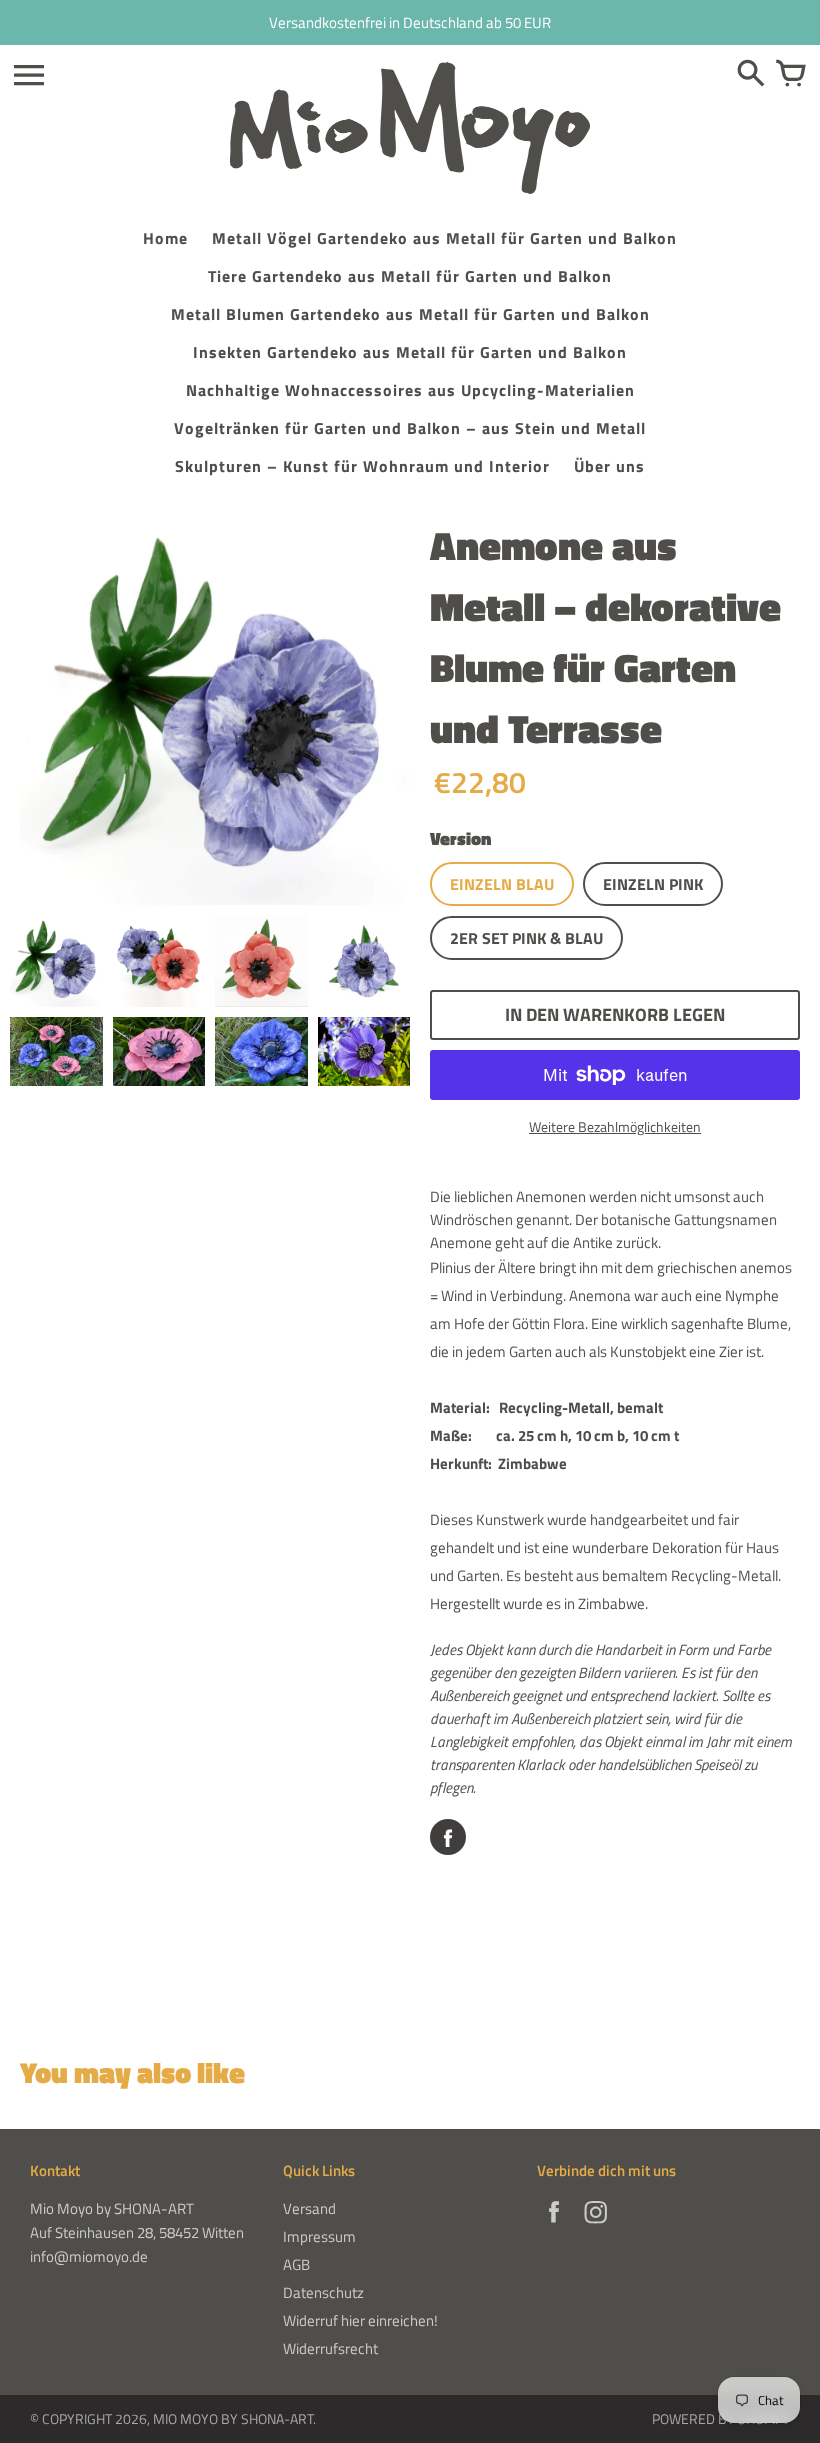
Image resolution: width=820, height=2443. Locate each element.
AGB (296, 2264)
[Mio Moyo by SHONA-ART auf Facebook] (554, 2225)
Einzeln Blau (502, 884)
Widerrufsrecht (330, 2348)
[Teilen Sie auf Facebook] (448, 1837)
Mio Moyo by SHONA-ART (233, 2418)
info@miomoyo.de (89, 2256)
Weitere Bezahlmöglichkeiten (615, 1126)
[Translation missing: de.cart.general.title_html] (791, 75)
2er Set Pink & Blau (526, 938)
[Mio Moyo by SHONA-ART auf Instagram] (596, 2225)
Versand (309, 2208)
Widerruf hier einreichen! (360, 2320)
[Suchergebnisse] (751, 75)
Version (460, 838)
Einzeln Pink (653, 884)
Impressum (319, 2236)
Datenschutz (323, 2292)
